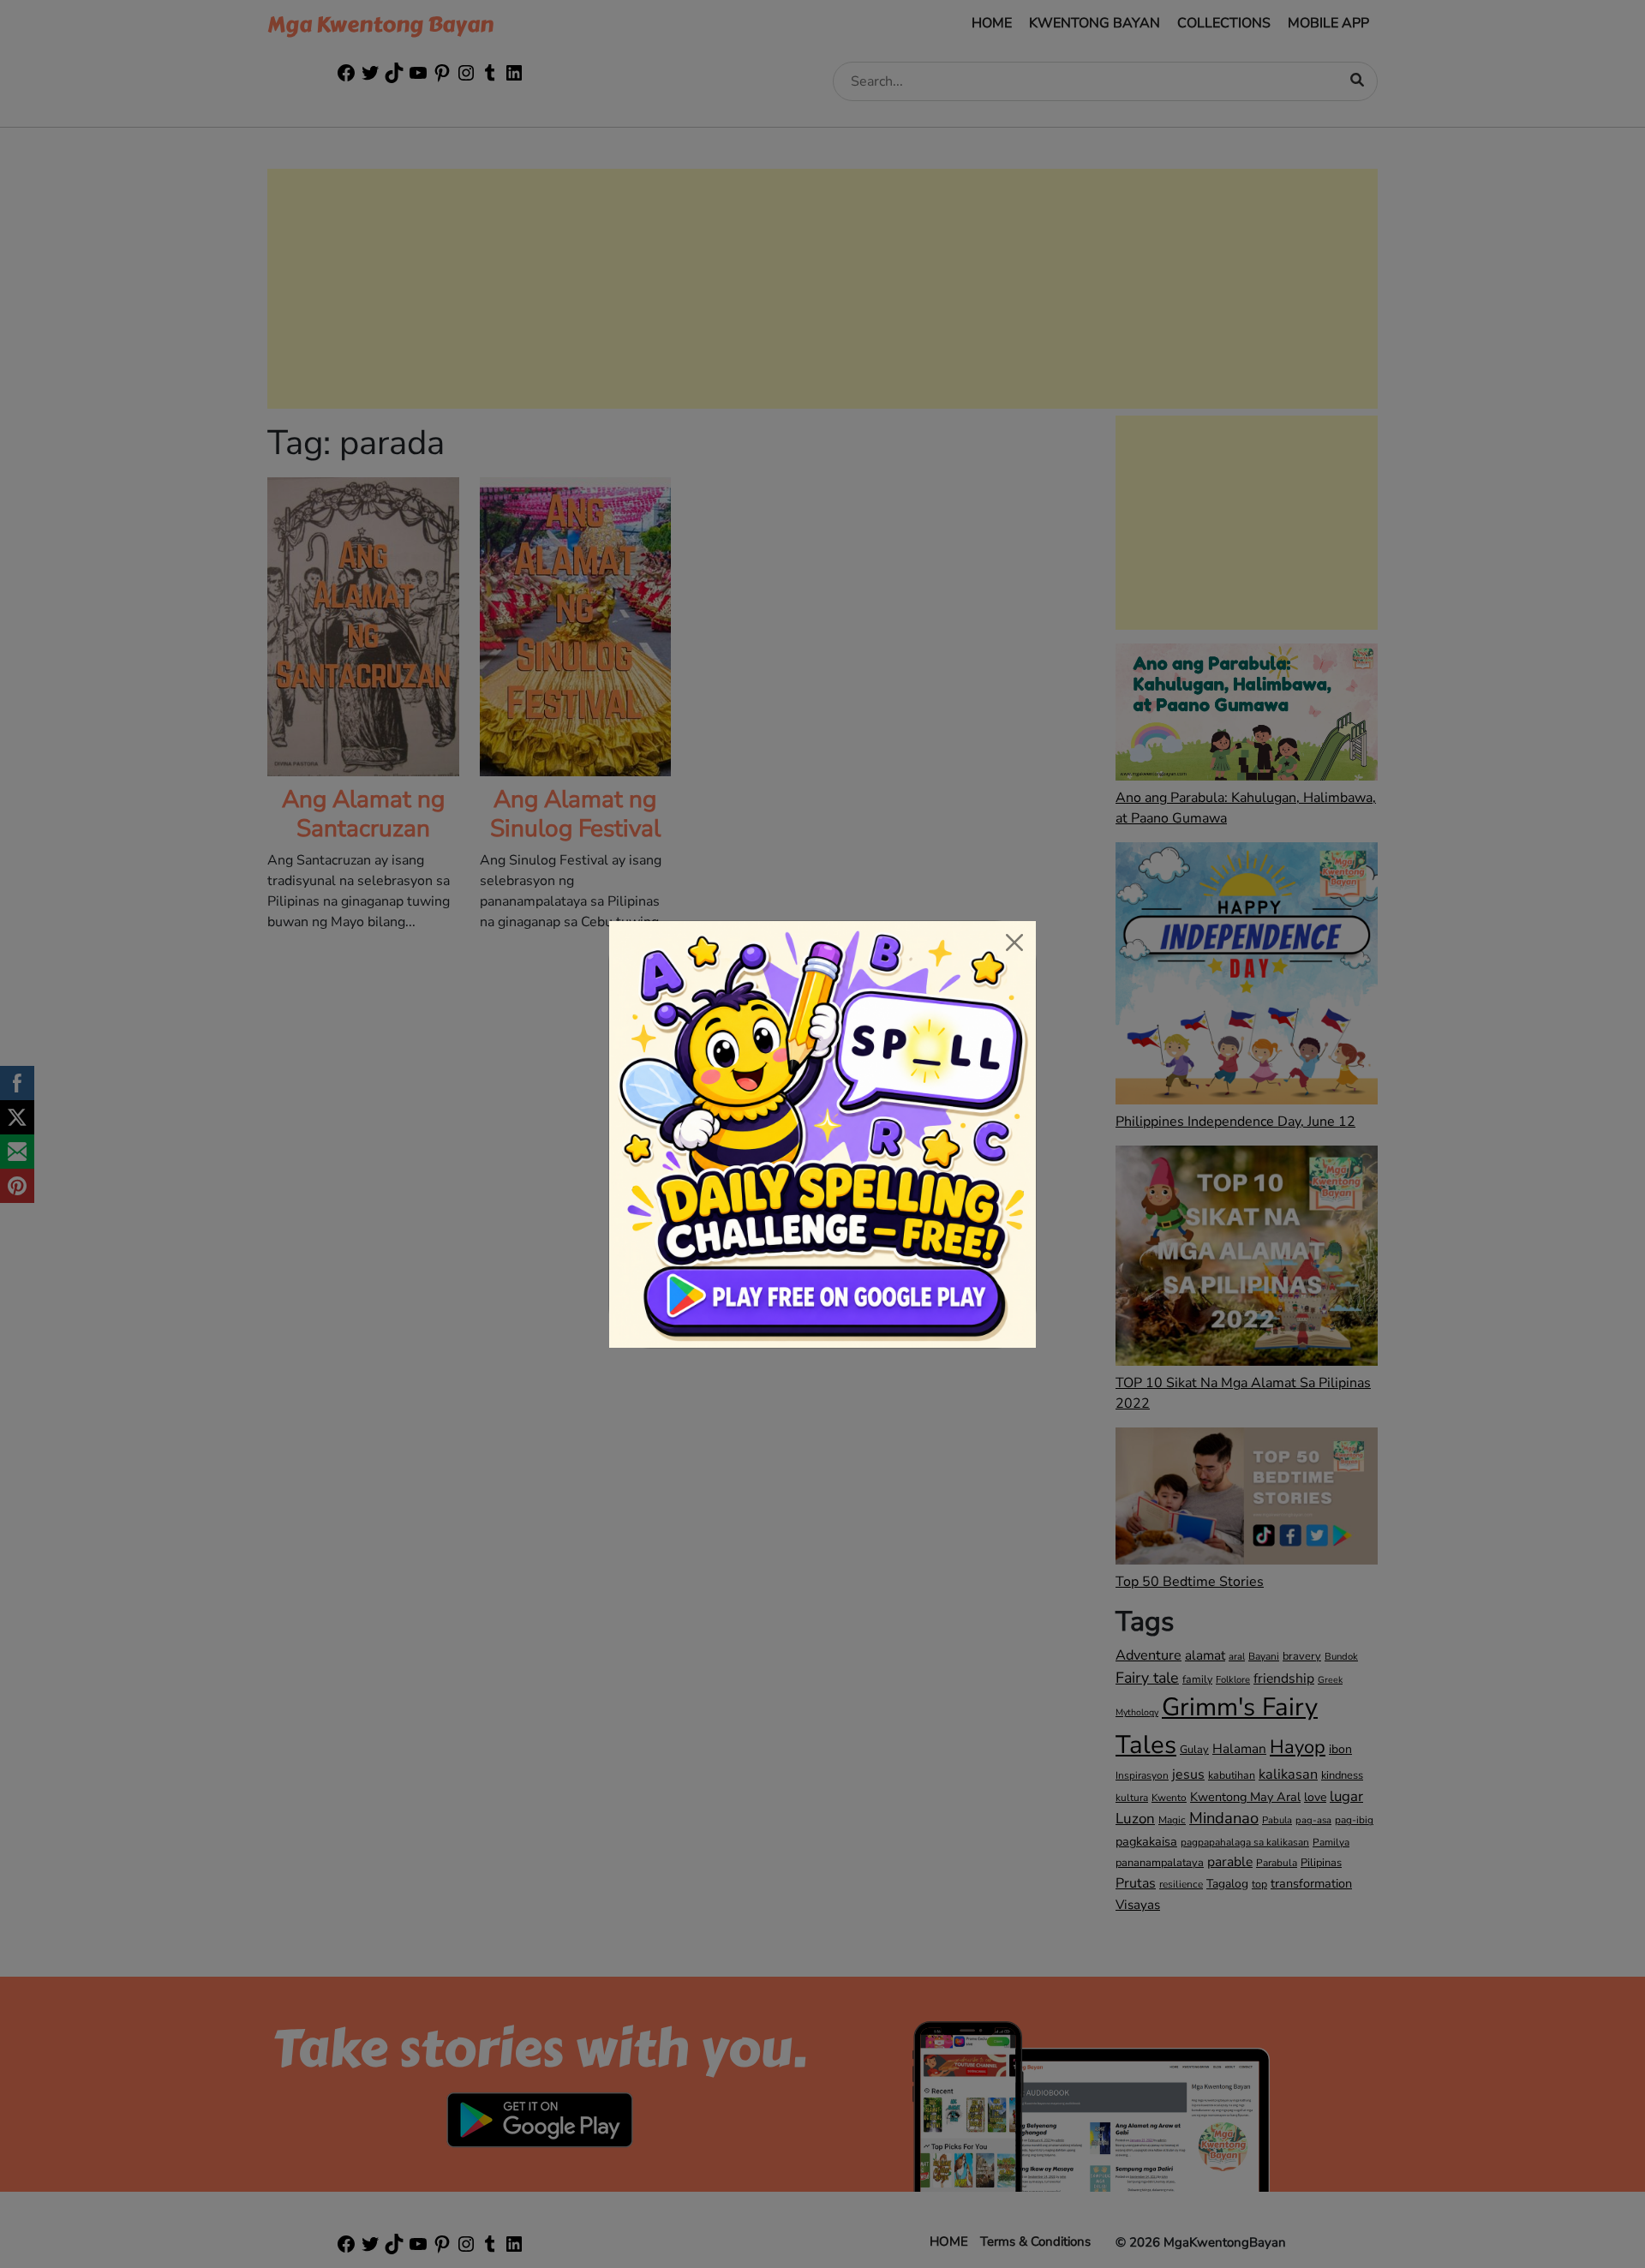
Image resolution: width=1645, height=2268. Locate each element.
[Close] (1014, 943)
